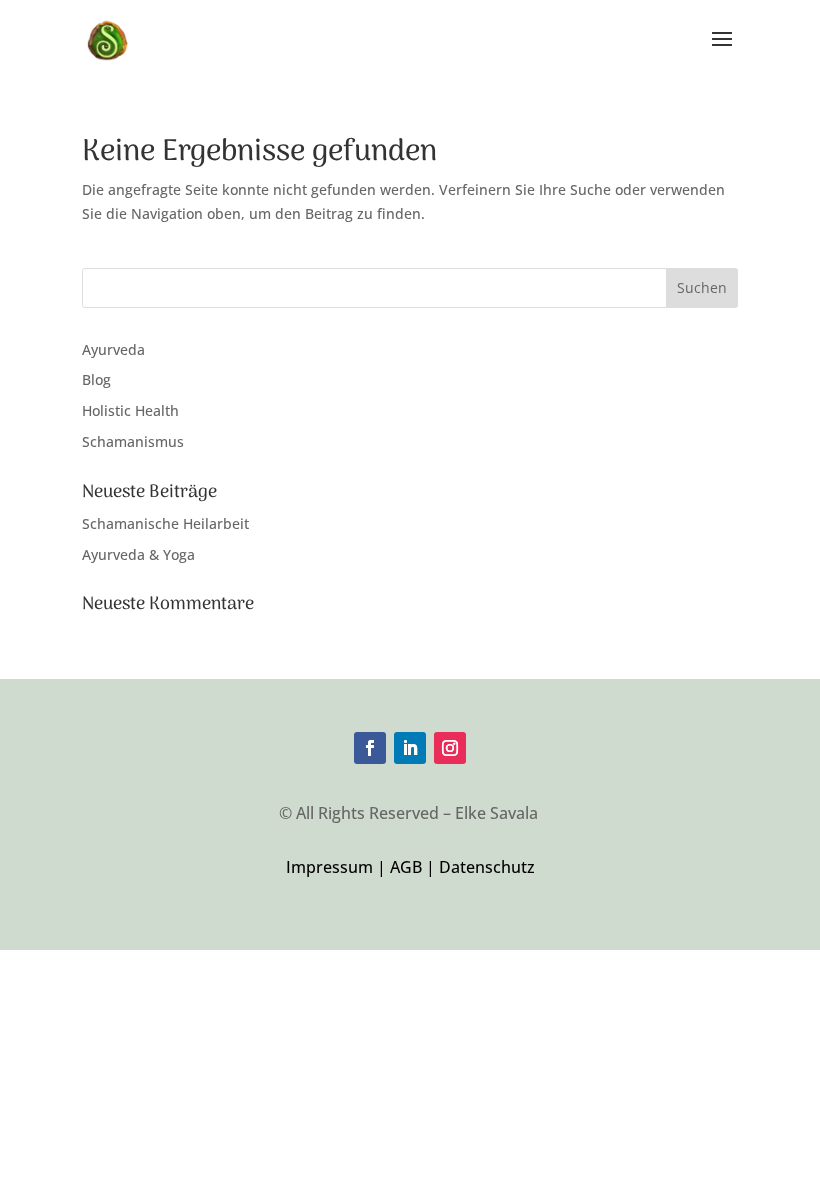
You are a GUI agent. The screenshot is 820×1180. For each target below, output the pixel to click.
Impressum (331, 867)
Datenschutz (487, 867)
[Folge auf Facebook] (370, 748)
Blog (96, 379)
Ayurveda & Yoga (138, 554)
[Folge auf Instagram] (450, 748)
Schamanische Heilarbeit (165, 523)
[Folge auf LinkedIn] (410, 748)
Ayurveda (113, 349)
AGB (406, 867)
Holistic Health (130, 410)
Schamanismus (133, 441)
